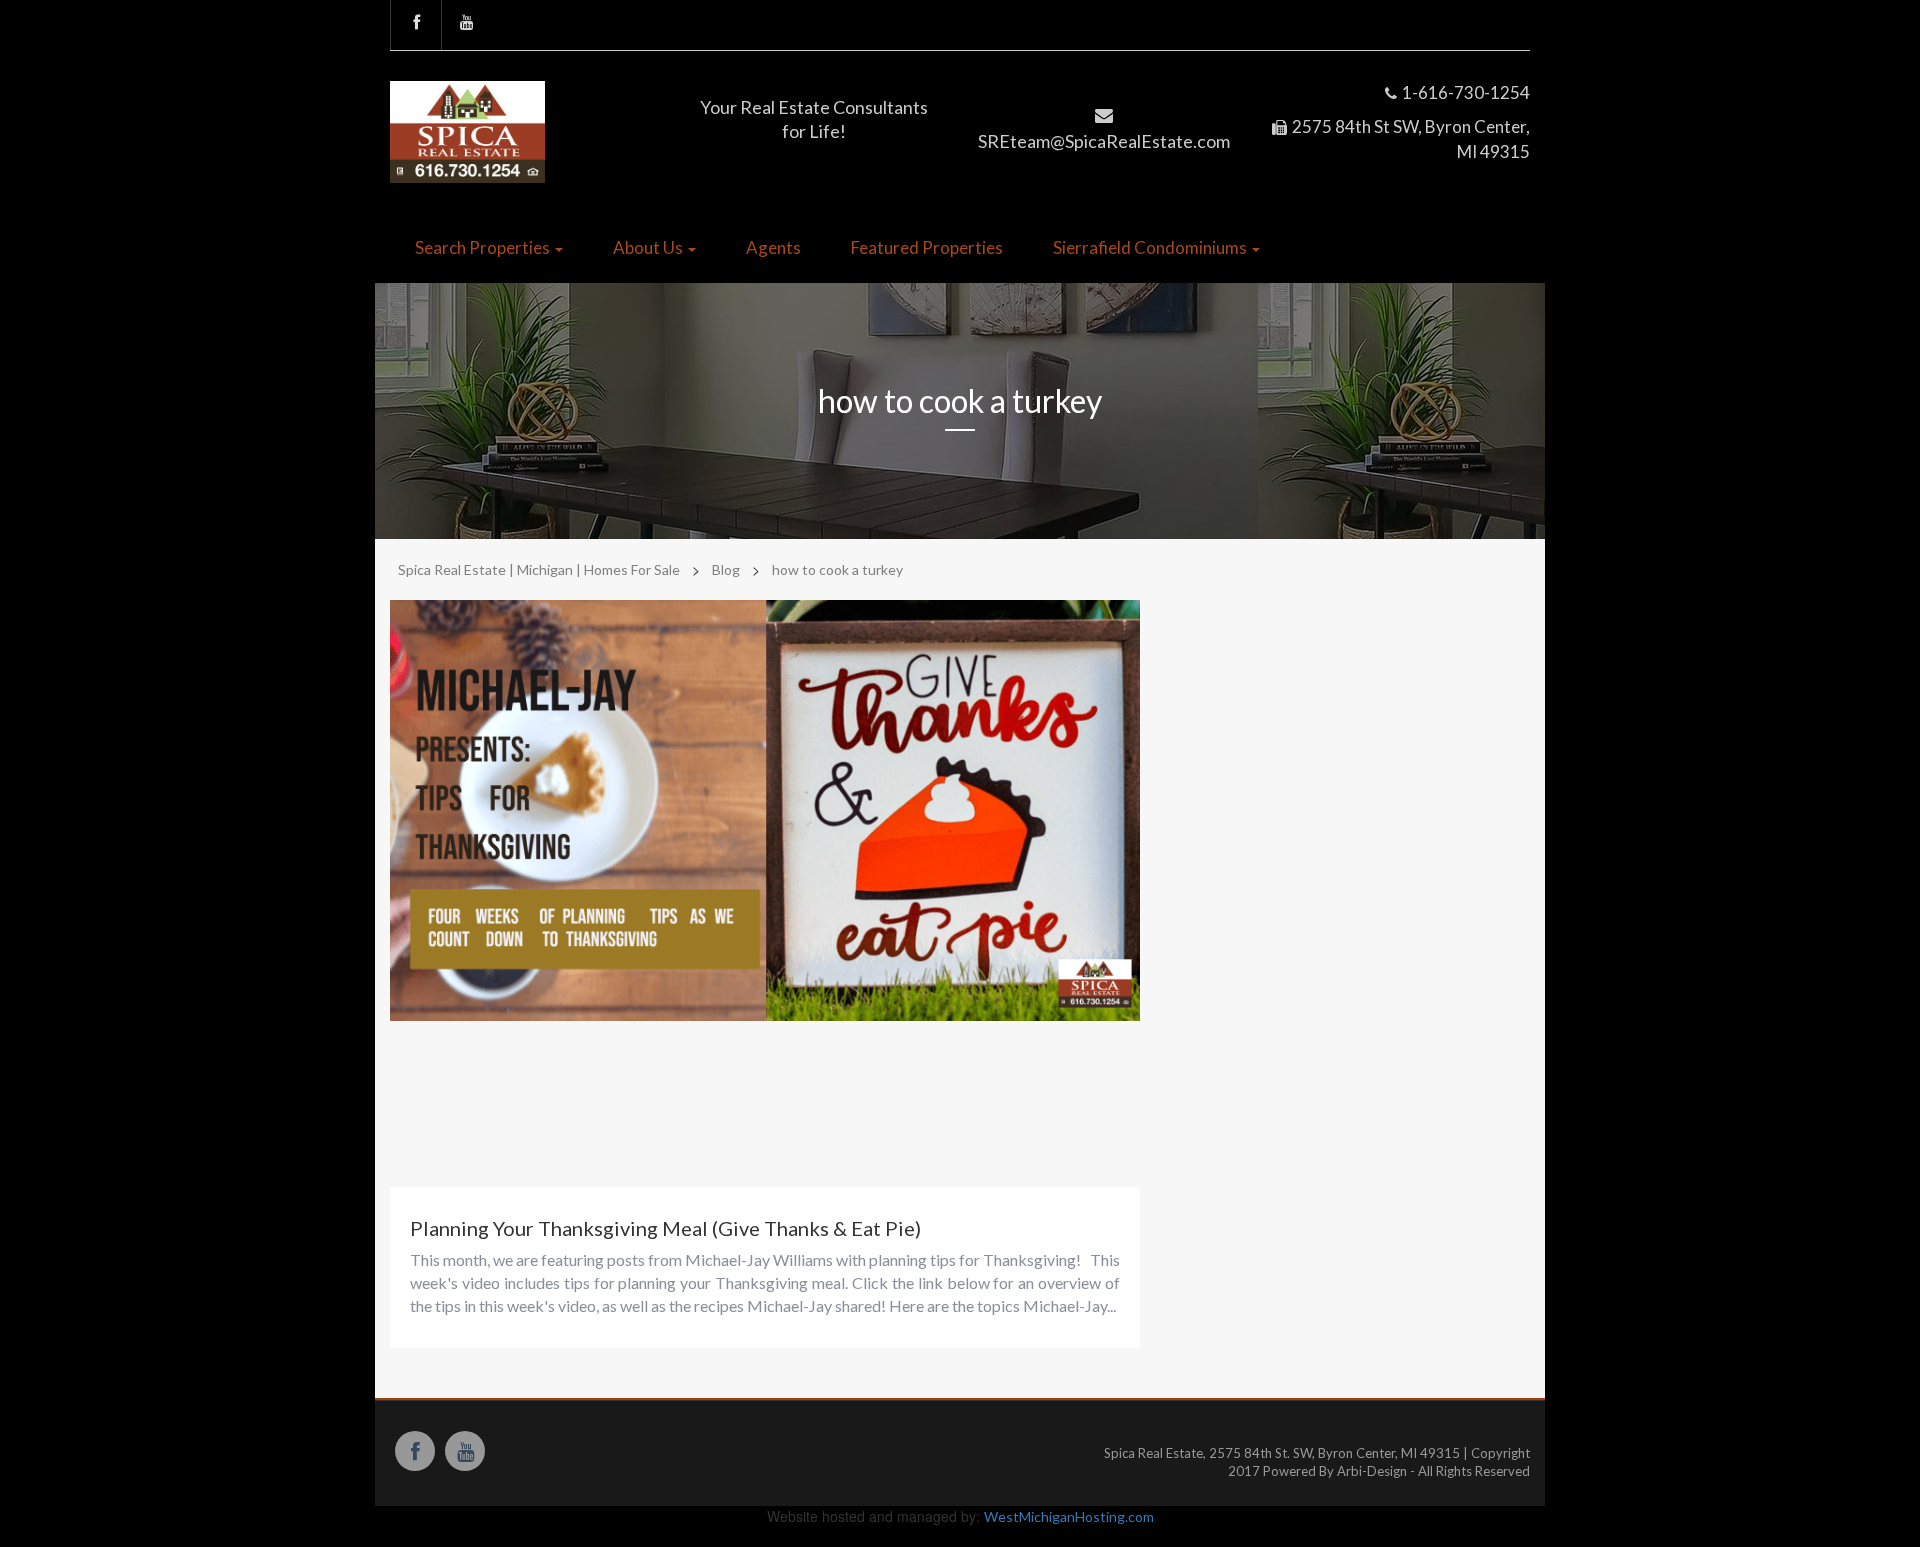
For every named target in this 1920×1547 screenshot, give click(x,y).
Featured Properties (927, 247)
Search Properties (484, 247)
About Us (649, 247)
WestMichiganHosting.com (1069, 1516)
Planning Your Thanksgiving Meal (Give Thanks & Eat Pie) (665, 1228)
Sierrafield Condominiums (1151, 247)
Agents (773, 247)
